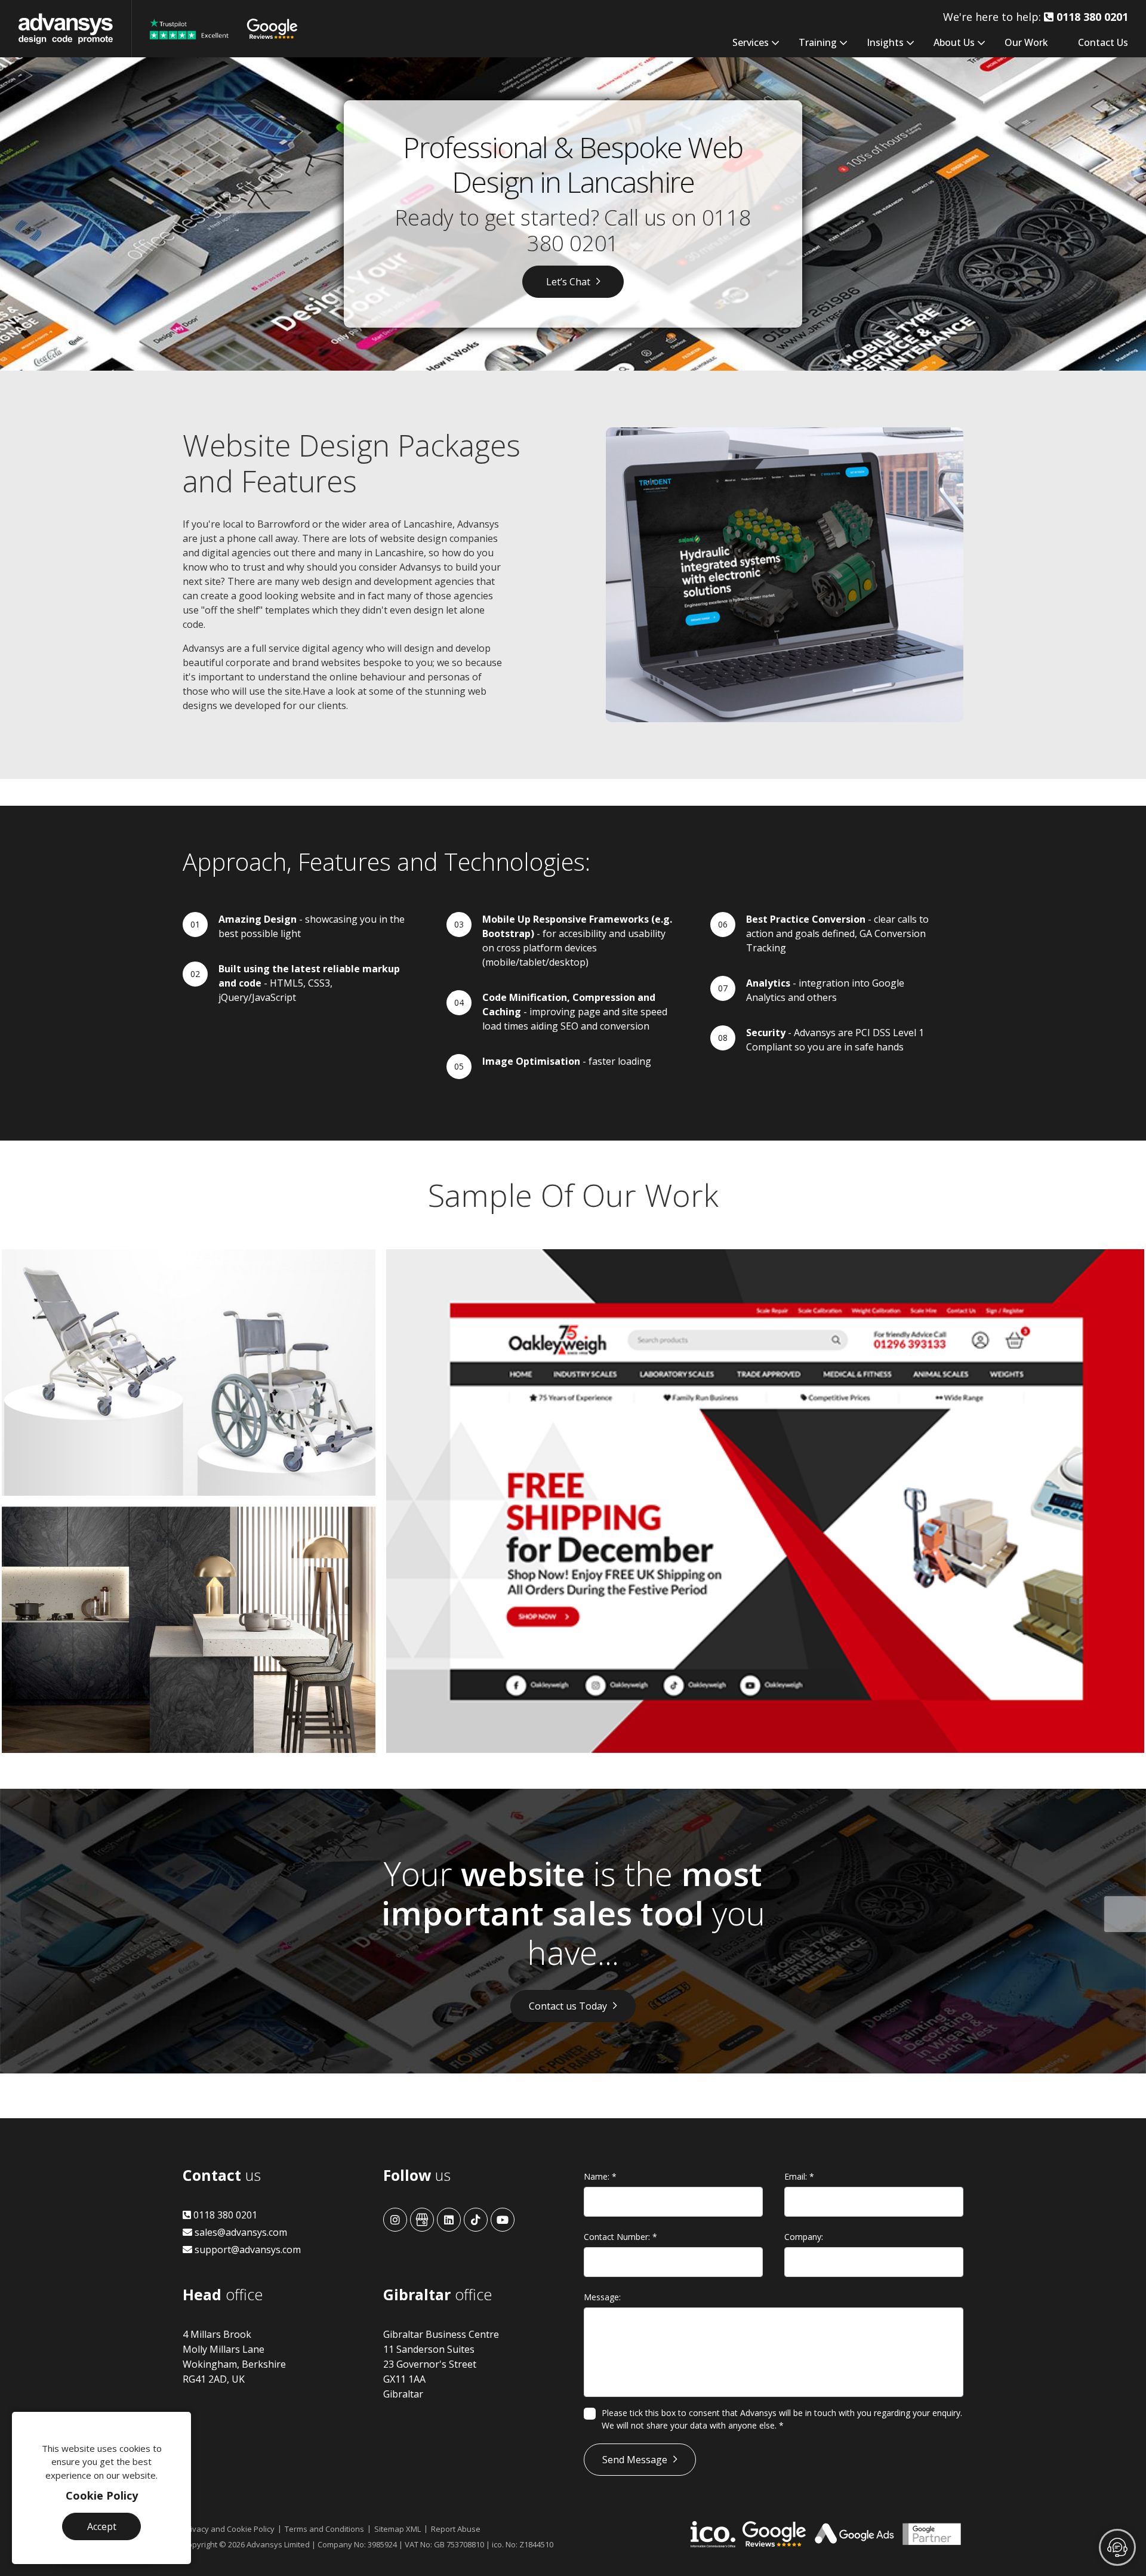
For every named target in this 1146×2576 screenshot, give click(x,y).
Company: (804, 2237)
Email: (799, 2176)
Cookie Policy (102, 2495)
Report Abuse (456, 2529)
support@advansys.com (247, 2250)
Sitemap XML (398, 2529)
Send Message (635, 2460)
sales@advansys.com (240, 2232)
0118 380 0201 (224, 2215)
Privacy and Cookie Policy (229, 2529)
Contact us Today (568, 2006)
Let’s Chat (568, 282)
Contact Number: (620, 2237)
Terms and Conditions (324, 2529)
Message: (602, 2297)
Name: (600, 2176)
